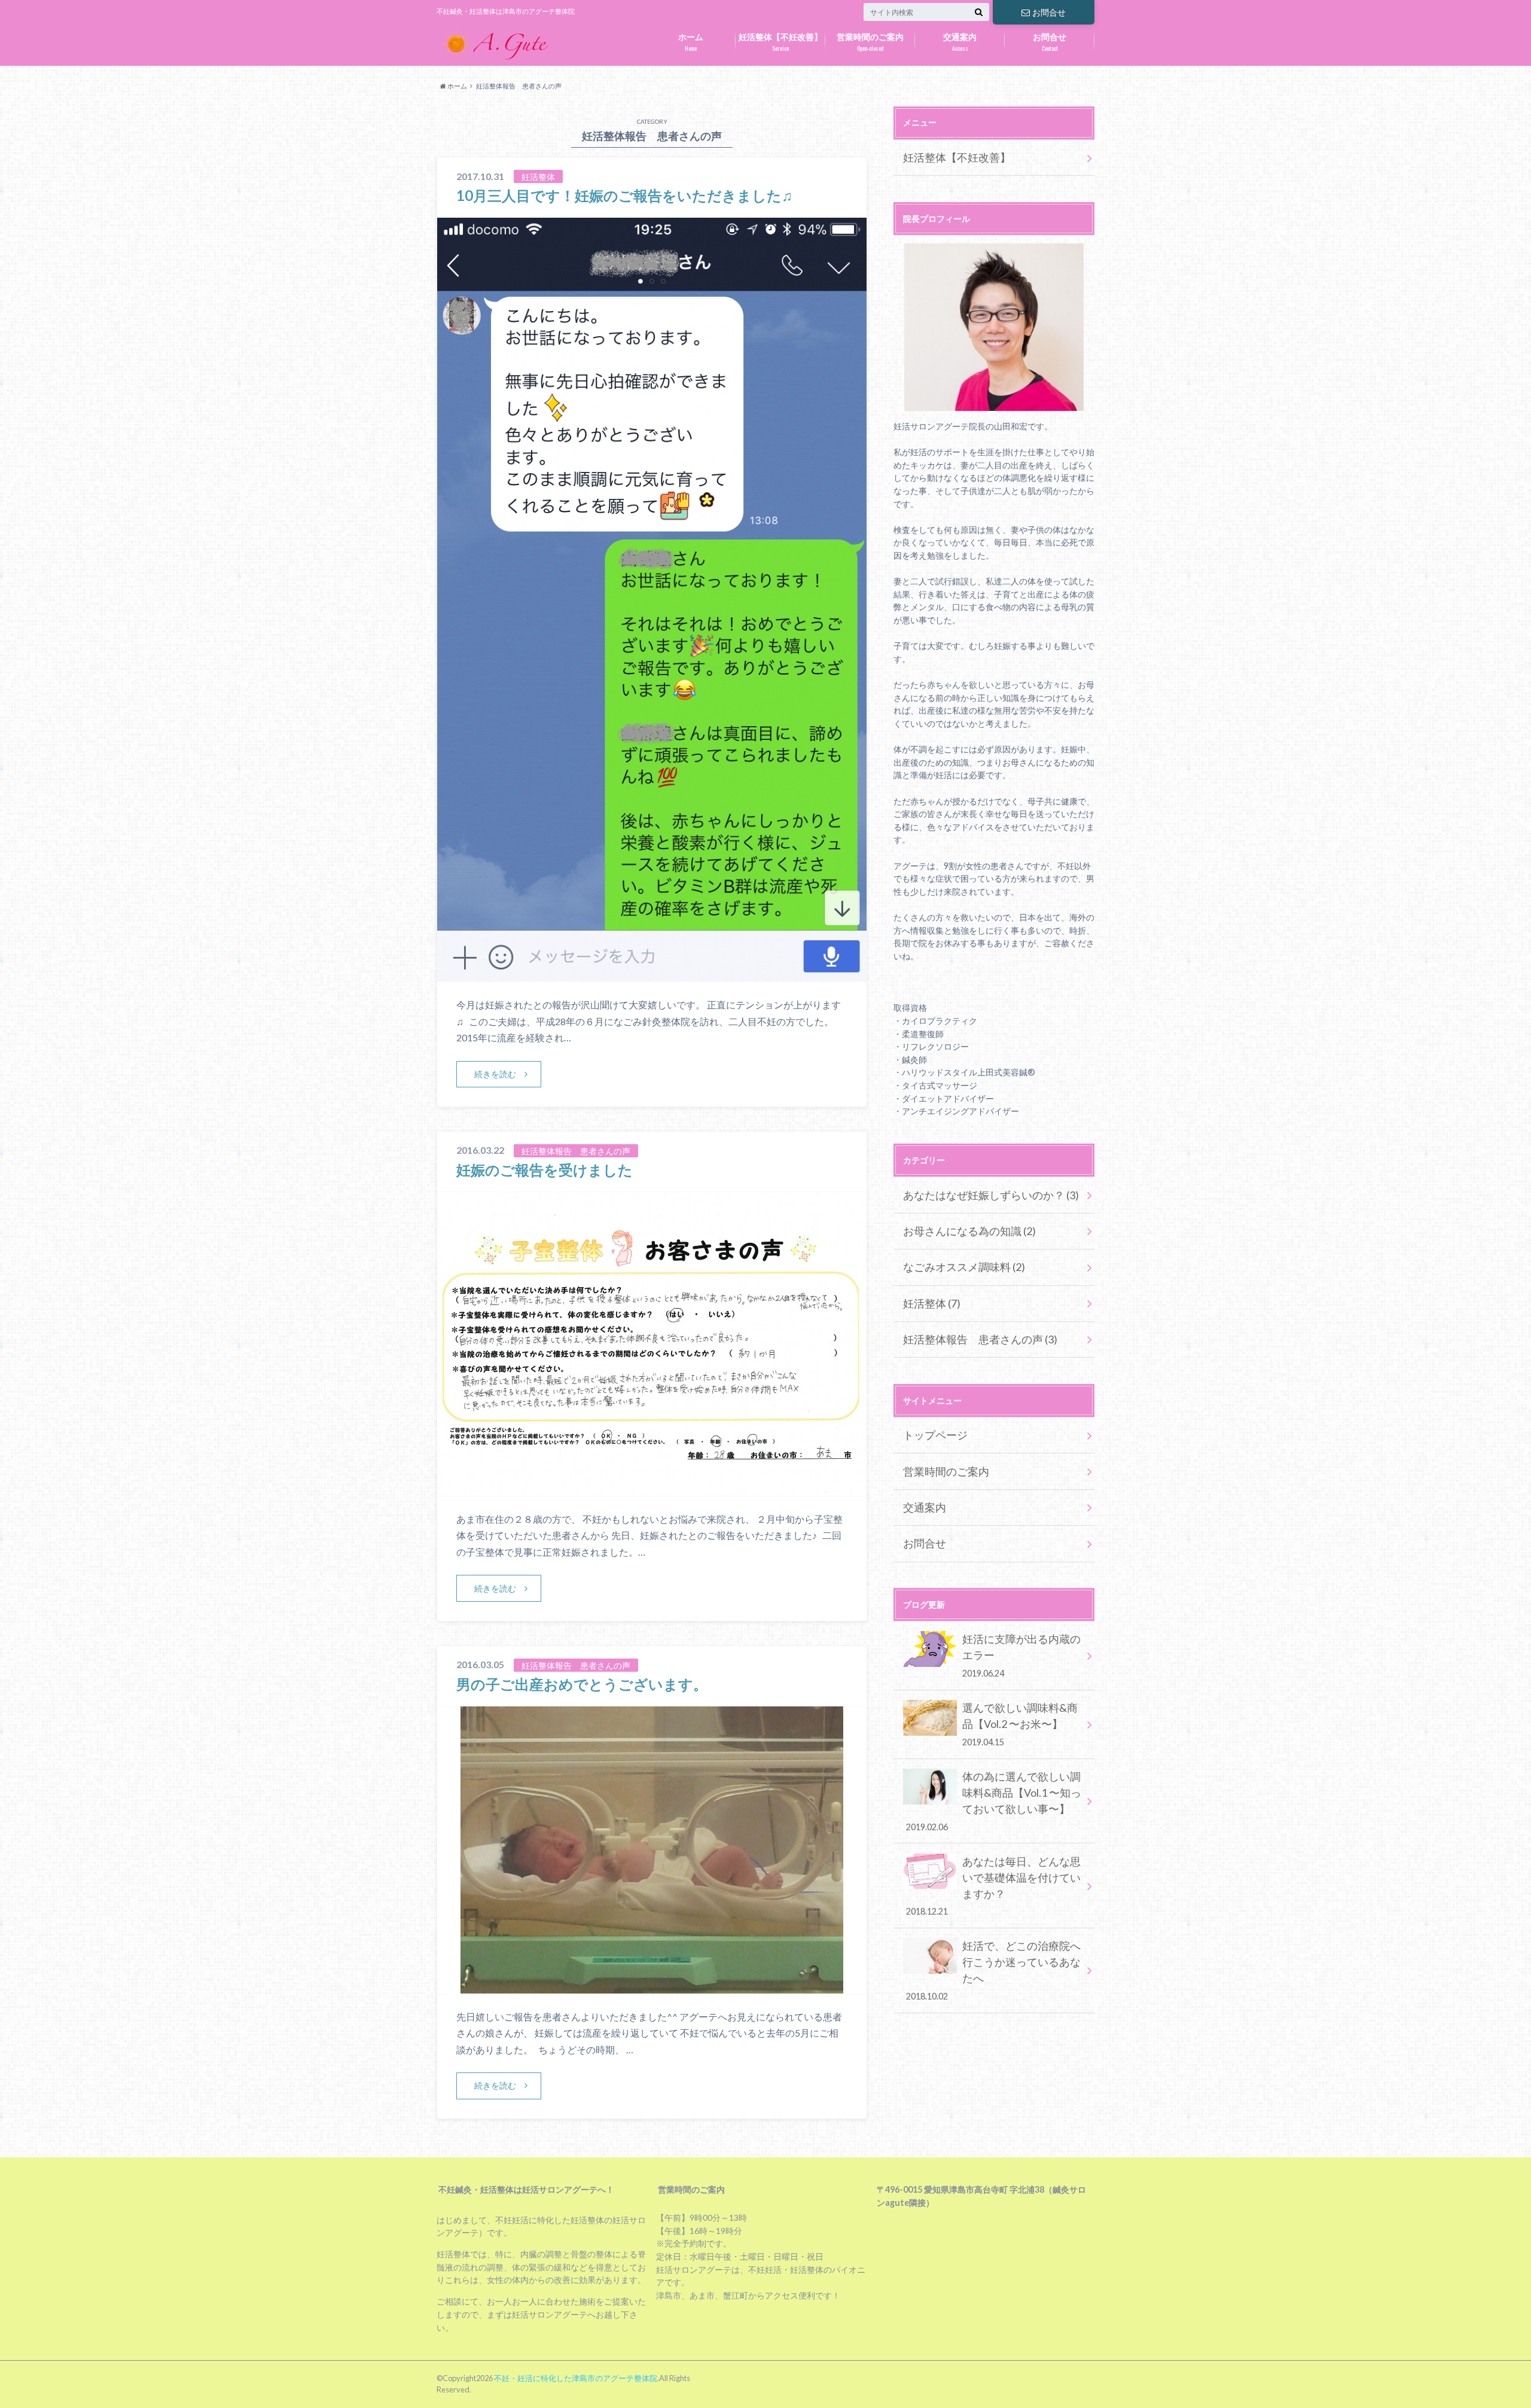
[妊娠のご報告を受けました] (652, 1488)
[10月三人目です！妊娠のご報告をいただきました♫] (652, 974)
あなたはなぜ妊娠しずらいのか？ (991, 1195)
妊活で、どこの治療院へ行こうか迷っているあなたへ (993, 1970)
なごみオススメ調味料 (964, 1267)
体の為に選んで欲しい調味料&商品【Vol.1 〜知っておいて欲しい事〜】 (994, 1801)
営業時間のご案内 (870, 42)
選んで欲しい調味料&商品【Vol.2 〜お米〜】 (1020, 1724)
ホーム (691, 42)
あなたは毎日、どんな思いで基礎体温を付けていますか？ (993, 1886)
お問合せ (1049, 12)
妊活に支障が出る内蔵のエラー (1021, 1655)
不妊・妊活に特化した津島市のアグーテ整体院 (576, 2378)
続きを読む (495, 1074)
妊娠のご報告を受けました (545, 1170)
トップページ (935, 1435)
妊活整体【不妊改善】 (780, 42)
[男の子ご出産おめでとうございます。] (652, 1986)
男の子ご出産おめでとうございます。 (582, 1684)
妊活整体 (932, 1303)
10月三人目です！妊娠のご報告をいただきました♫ (624, 195)
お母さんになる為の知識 (969, 1231)
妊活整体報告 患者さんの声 (980, 1339)
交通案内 (960, 42)
